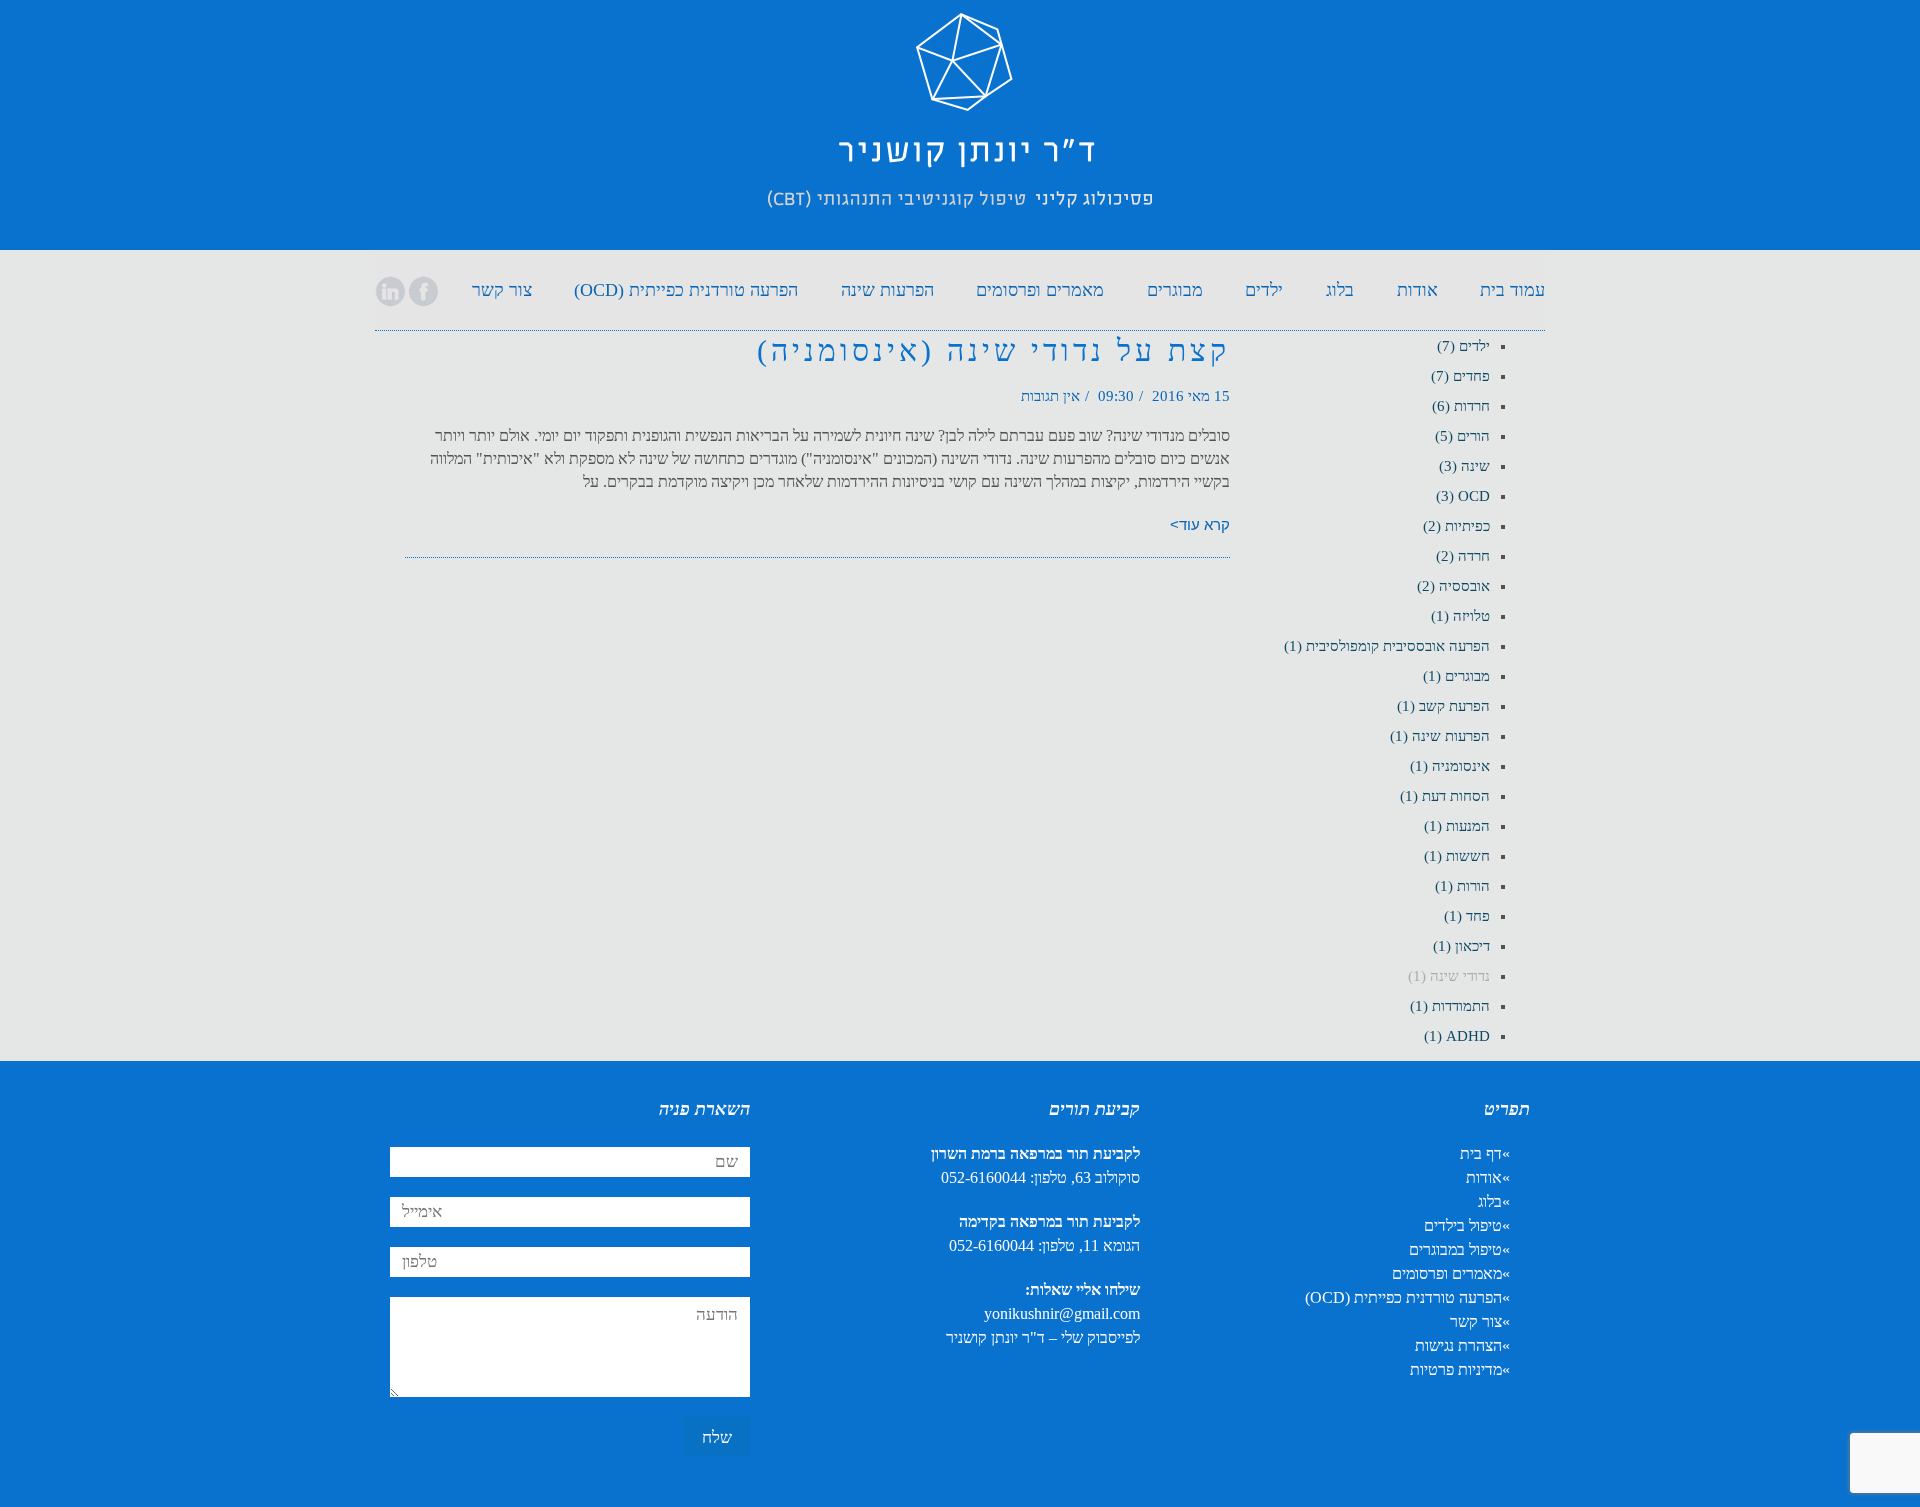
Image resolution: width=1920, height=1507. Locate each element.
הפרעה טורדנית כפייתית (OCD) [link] (1403, 1297)
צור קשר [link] (1476, 1321)
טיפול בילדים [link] (1463, 1225)
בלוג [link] (1490, 1201)
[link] (960, 128)
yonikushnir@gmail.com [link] (1062, 1313)
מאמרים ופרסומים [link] (1447, 1273)
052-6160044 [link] (983, 1177)
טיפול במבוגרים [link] (1455, 1249)
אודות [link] (1484, 1177)
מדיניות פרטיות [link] (1456, 1369)
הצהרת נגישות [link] (1458, 1345)
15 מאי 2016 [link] (1191, 396)
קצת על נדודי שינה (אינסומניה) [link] (993, 350)
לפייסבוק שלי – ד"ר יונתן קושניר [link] (1043, 1337)
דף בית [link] (1481, 1153)
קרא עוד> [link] (1200, 524)
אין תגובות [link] (1050, 396)
